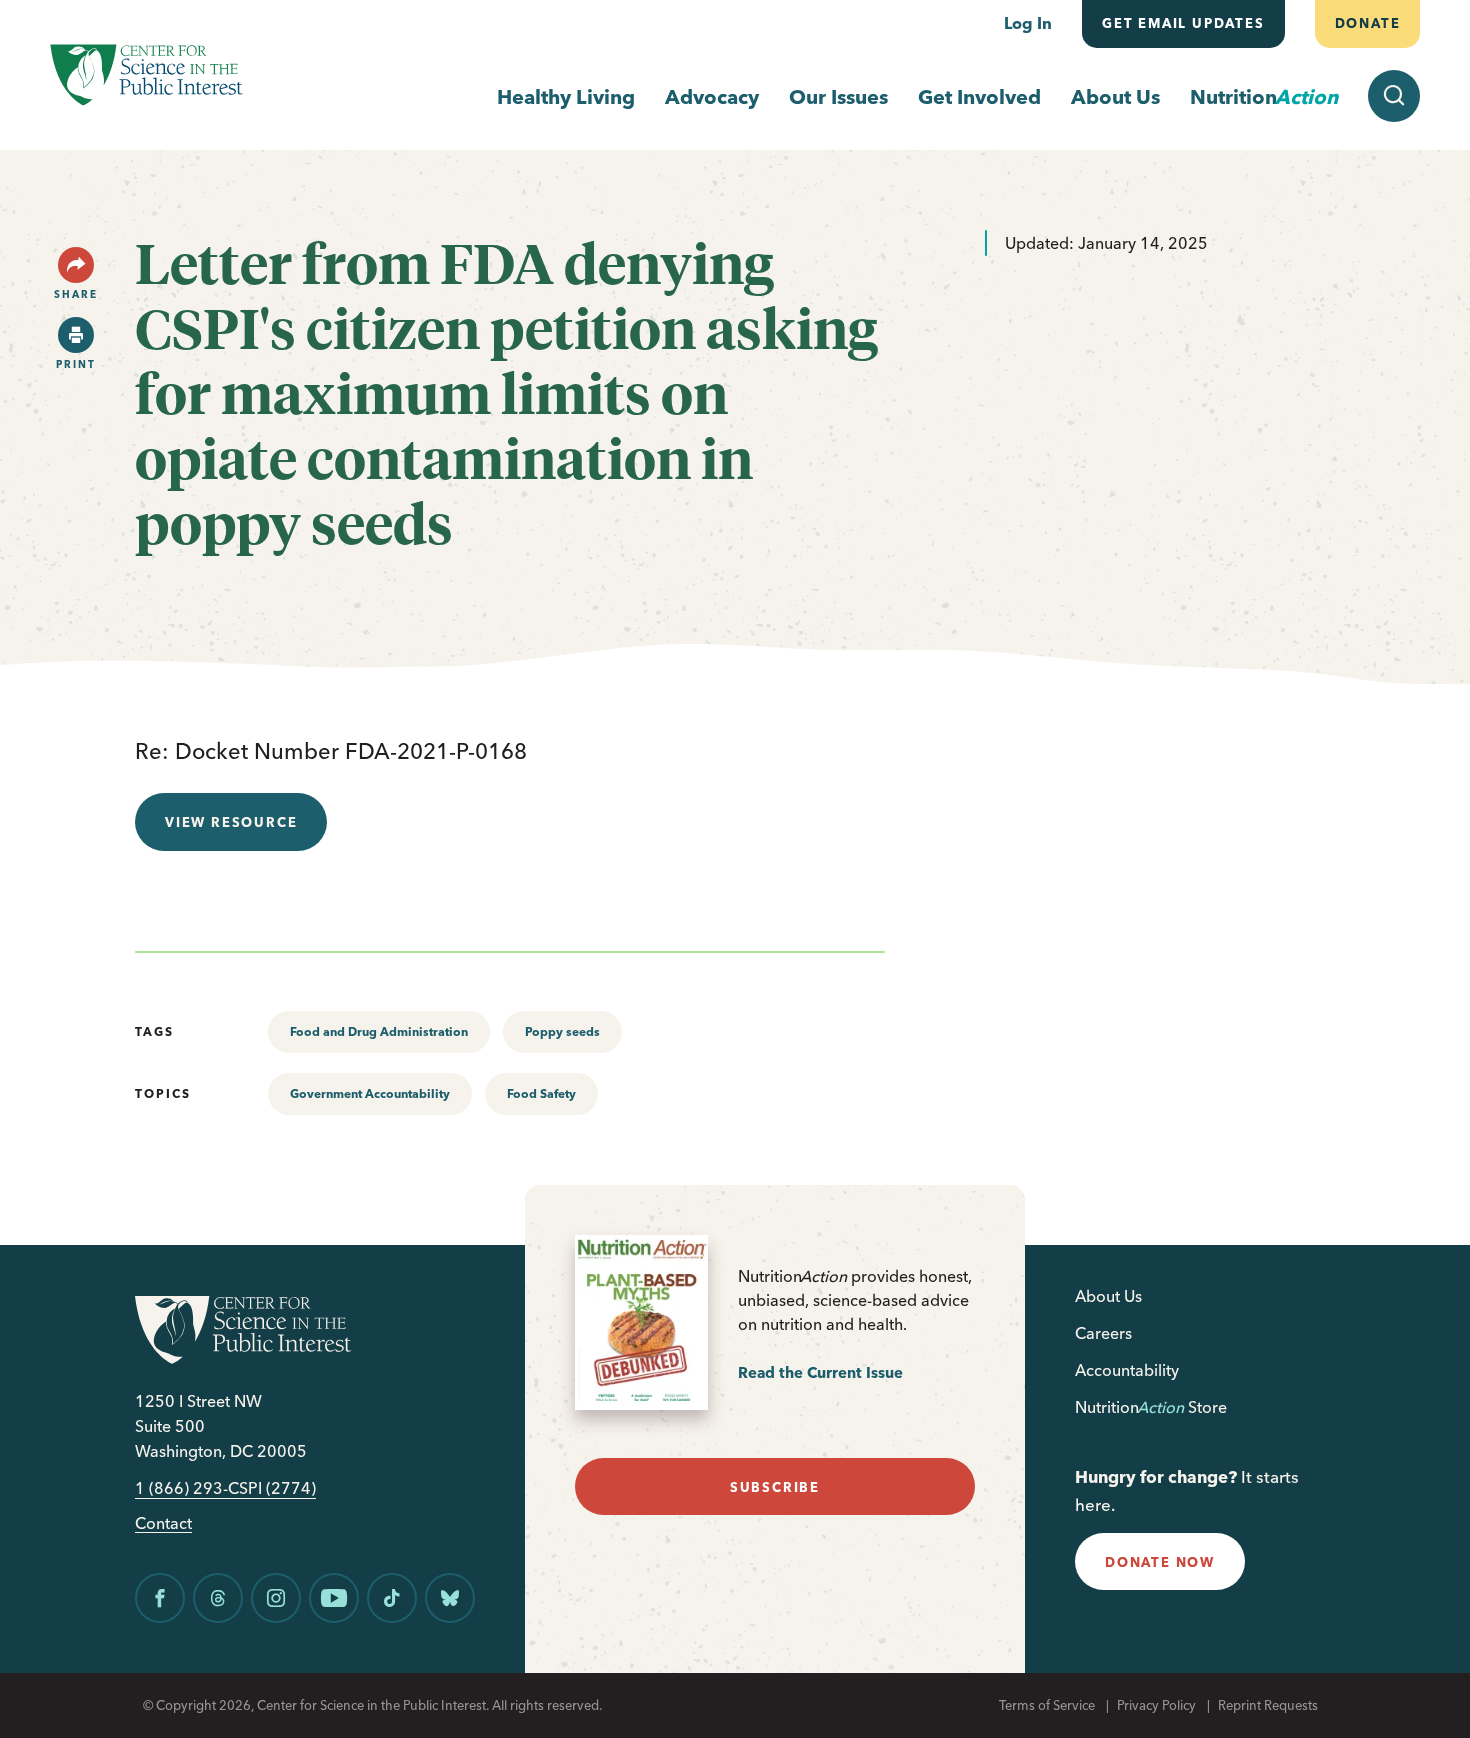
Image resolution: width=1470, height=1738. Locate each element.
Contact (163, 1523)
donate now (1160, 1562)
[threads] (218, 1598)
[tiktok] (392, 1598)
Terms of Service (1047, 1705)
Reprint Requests (1268, 1705)
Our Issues (838, 96)
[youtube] (334, 1598)
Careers (1103, 1333)
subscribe (775, 1487)
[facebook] (160, 1598)
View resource (231, 822)
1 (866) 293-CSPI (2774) (225, 1488)
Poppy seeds (562, 1031)
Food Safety (541, 1093)
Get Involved (979, 96)
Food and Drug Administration (379, 1031)
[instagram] (276, 1598)
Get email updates (1183, 23)
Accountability (1127, 1370)
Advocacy (712, 96)
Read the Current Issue (820, 1372)
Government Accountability (370, 1093)
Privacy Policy (1156, 1705)
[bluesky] (450, 1598)
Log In (1028, 23)
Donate (1367, 23)
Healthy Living (566, 96)
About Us (1115, 96)
